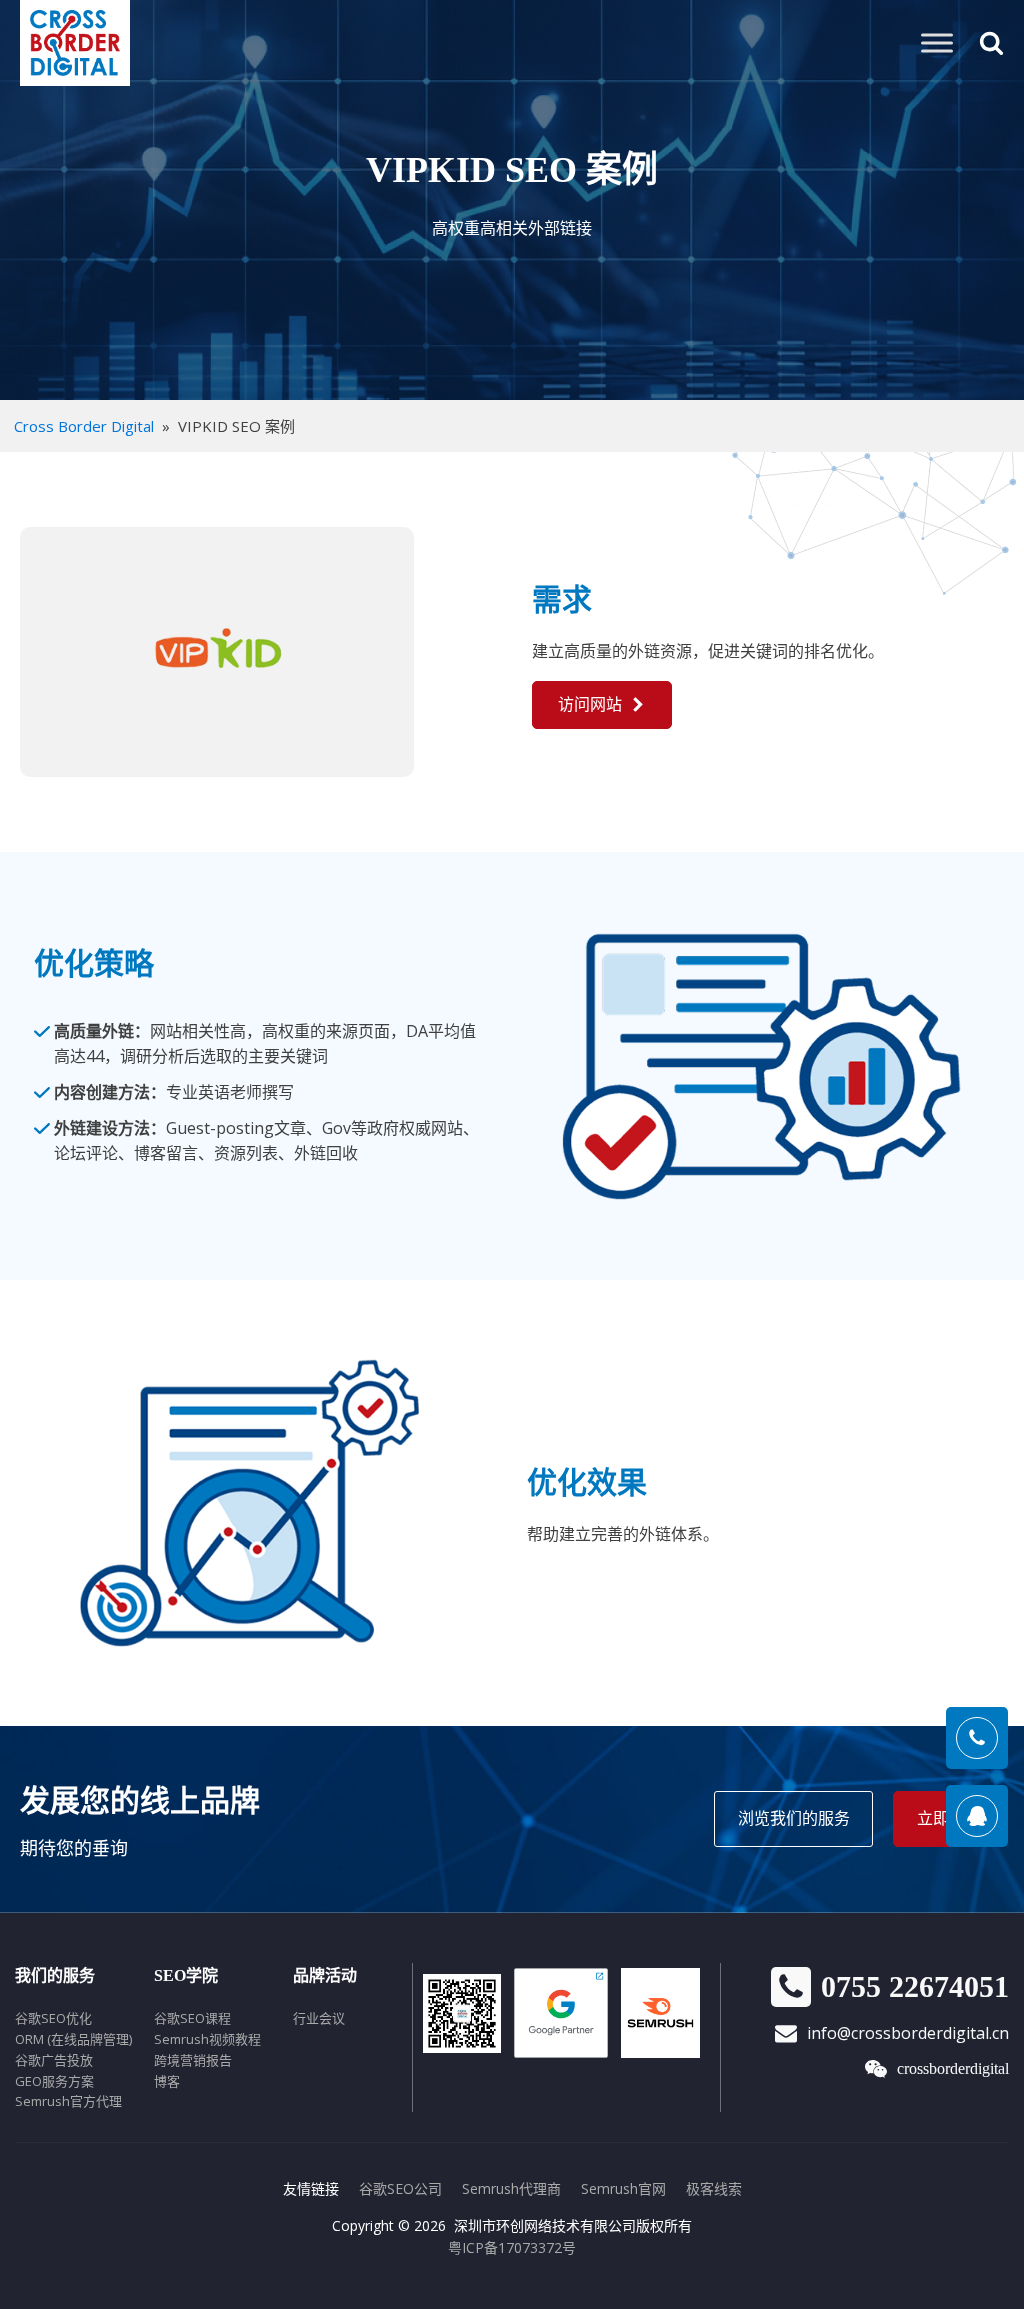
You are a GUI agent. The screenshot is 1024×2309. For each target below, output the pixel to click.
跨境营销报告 (193, 2060)
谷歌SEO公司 (400, 2188)
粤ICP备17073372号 (512, 2247)
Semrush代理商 (511, 2188)
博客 (167, 2081)
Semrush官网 (623, 2188)
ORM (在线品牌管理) (73, 2039)
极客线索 (714, 2188)
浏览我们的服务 (794, 1818)
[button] (602, 705)
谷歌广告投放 (54, 2060)
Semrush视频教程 (207, 2039)
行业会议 (319, 2018)
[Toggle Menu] (937, 42)
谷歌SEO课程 (192, 2018)
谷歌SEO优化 (53, 2018)
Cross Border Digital (84, 426)
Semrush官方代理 (68, 2101)
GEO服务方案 (54, 2081)
